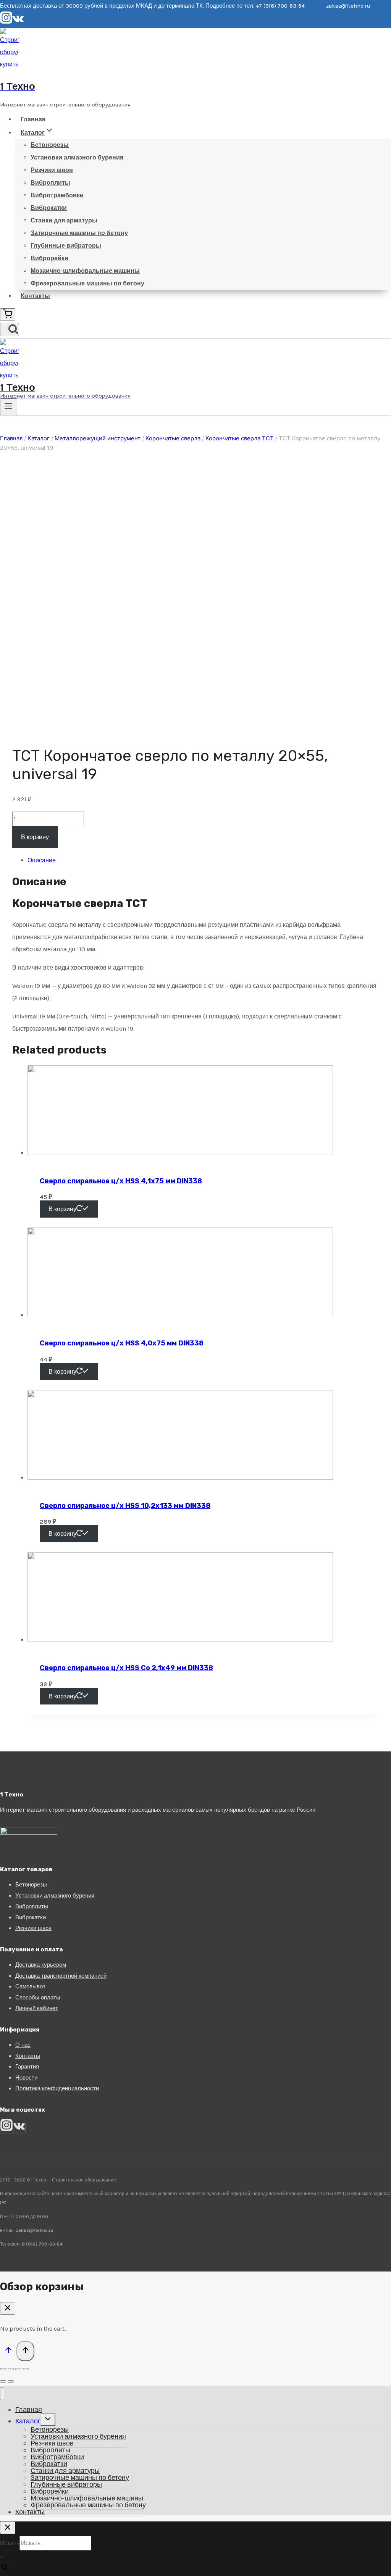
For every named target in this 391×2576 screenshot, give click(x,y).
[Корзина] (8, 315)
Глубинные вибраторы (66, 246)
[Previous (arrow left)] (3, 2381)
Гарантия (27, 2067)
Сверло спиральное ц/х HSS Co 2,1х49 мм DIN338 (126, 1668)
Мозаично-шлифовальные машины (85, 271)
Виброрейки (49, 258)
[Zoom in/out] (26, 2369)
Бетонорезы (50, 145)
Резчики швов (52, 170)
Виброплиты (50, 183)
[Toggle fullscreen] (18, 2369)
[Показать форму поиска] (10, 329)
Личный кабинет (37, 2008)
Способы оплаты (38, 1998)
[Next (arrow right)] (11, 2381)
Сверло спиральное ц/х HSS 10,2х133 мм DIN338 (125, 1506)
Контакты (35, 296)
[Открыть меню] (9, 407)
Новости (26, 2078)
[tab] (203, 860)
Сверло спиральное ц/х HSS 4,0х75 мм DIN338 (122, 1343)
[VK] (18, 22)
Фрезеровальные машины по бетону (87, 283)
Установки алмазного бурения (77, 157)
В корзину (35, 837)
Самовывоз (30, 1986)
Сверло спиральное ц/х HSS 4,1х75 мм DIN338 (121, 1181)
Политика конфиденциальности (57, 2088)
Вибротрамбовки (57, 195)
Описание (42, 860)
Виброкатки (49, 208)
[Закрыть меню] (2, 2394)
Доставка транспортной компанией (61, 1976)
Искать (10, 2543)
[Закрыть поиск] (8, 2528)
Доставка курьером (41, 1965)
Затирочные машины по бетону (79, 233)
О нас (23, 2045)
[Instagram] (6, 22)
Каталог (28, 2421)
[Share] (11, 2369)
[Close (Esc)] (3, 2369)
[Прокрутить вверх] (8, 2351)
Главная (33, 119)
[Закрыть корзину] (8, 2308)
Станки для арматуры (64, 220)
